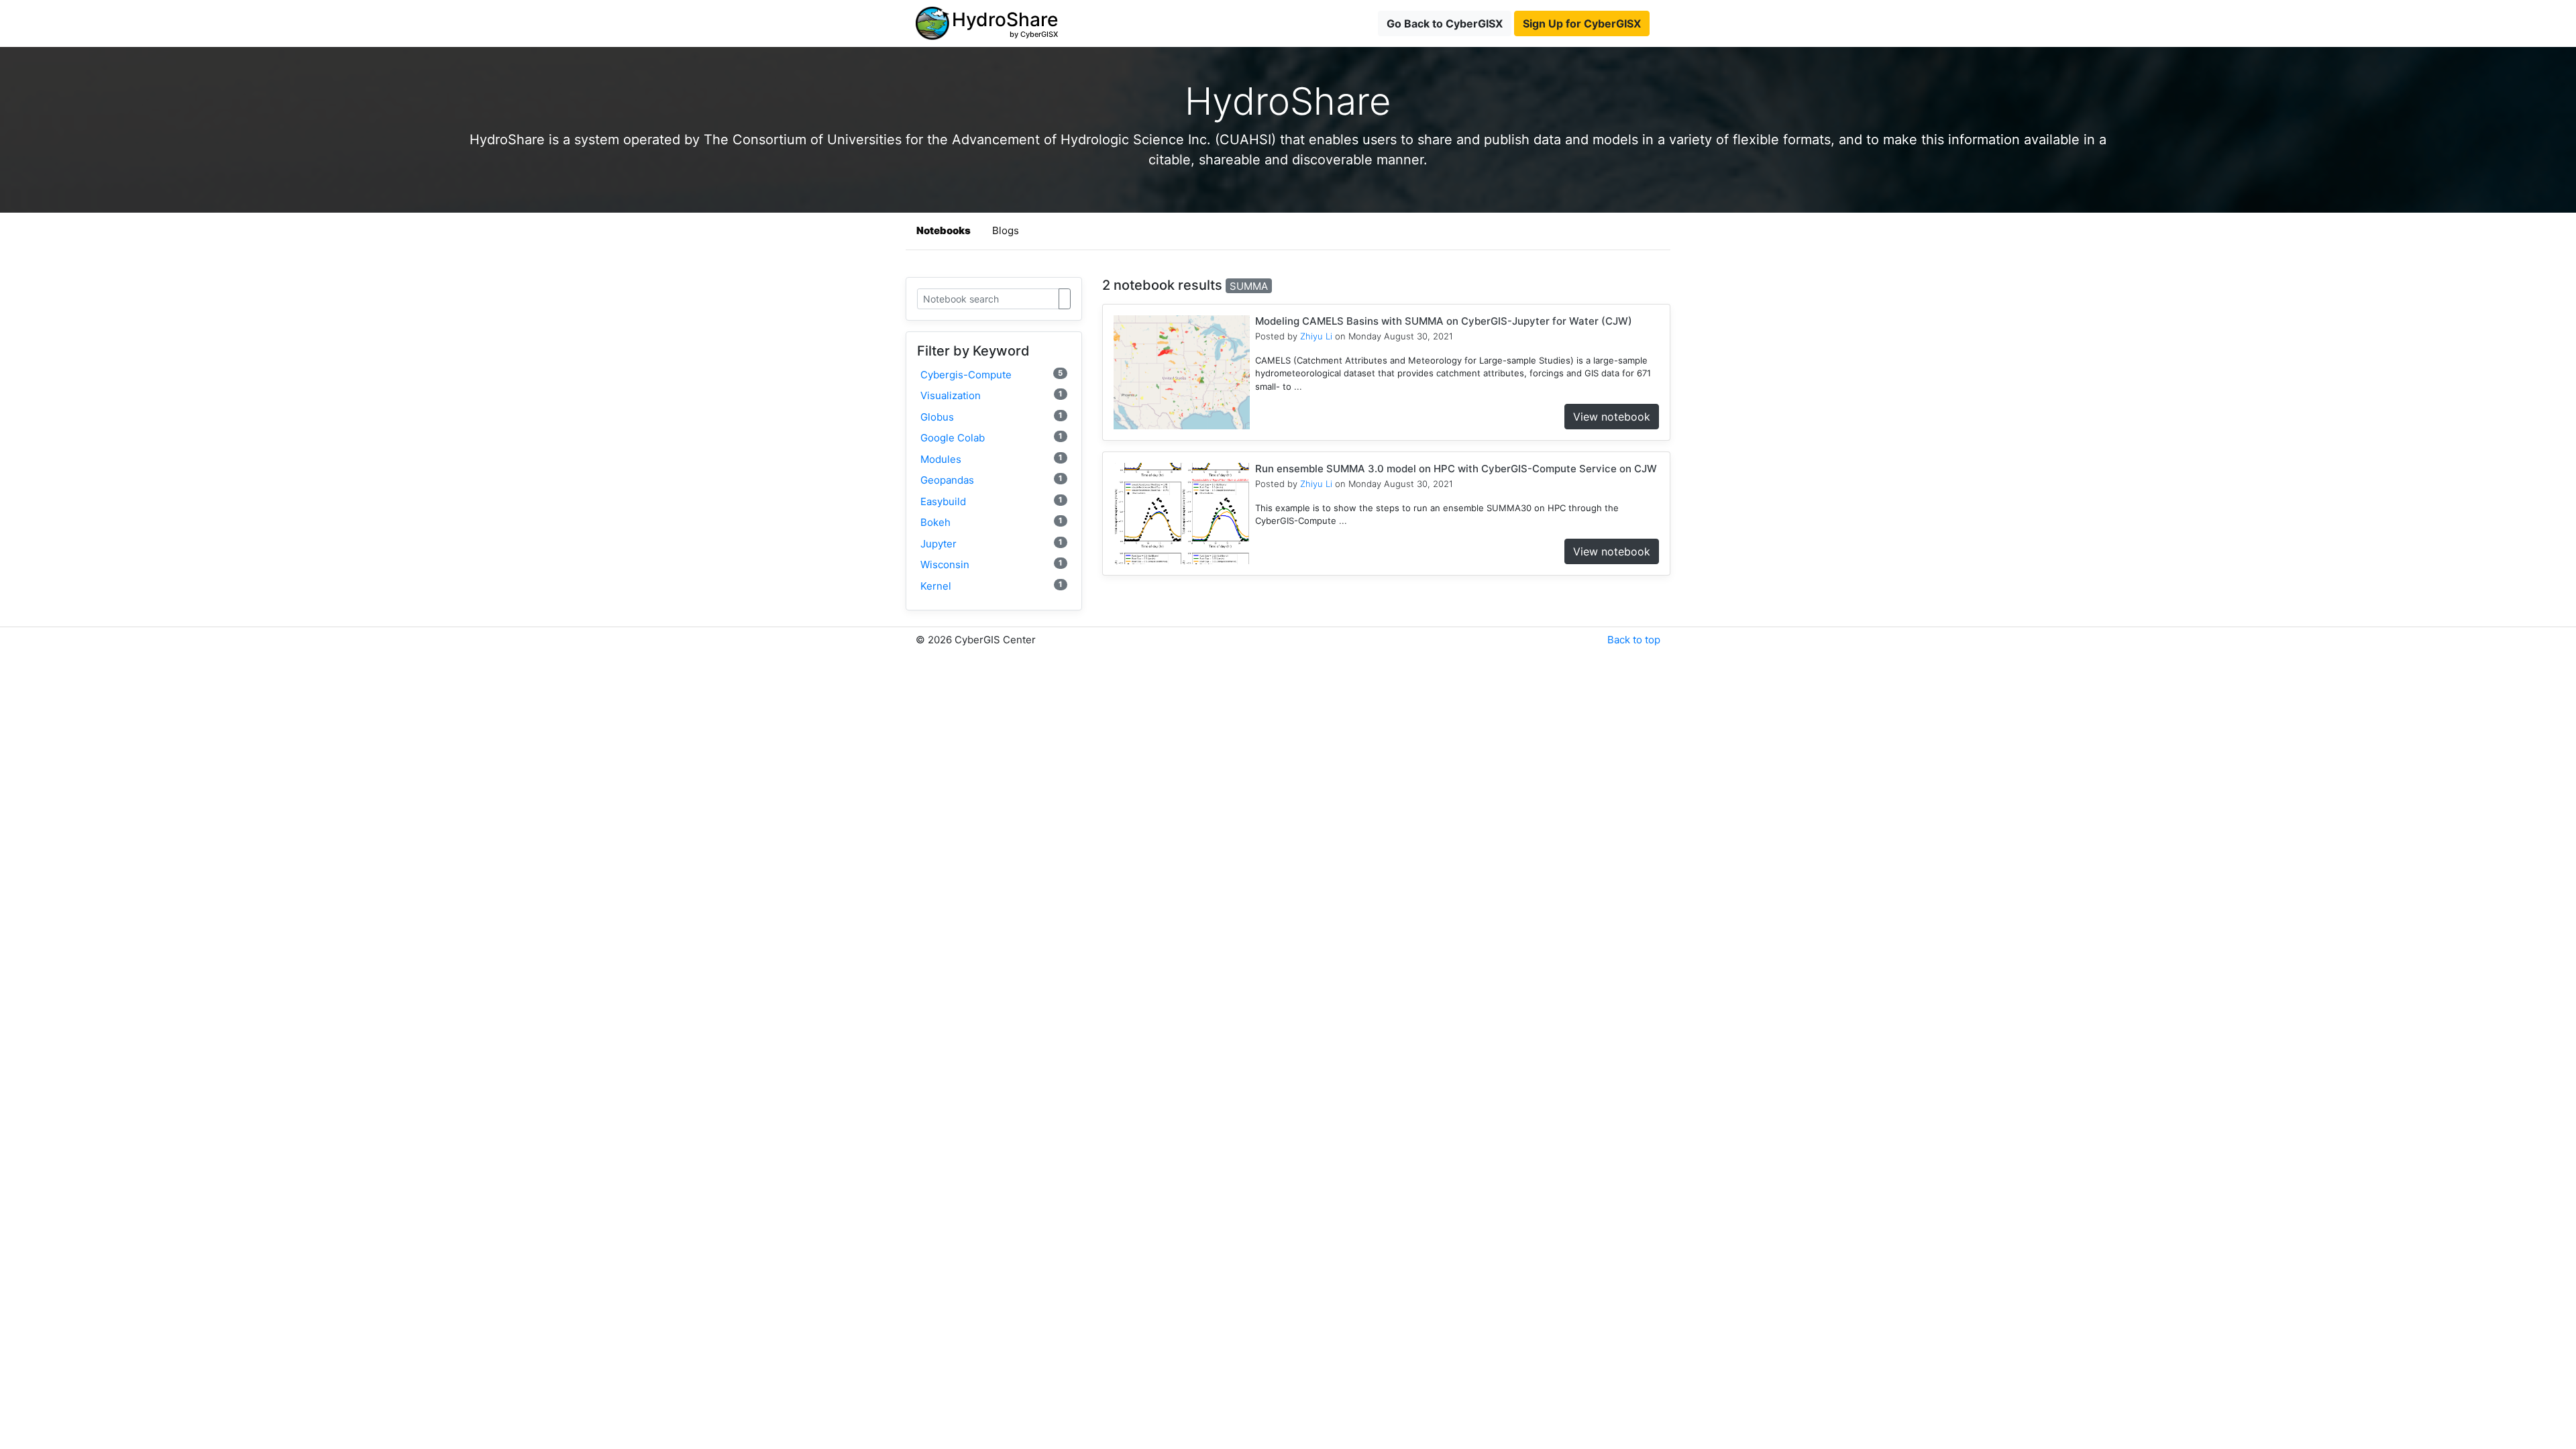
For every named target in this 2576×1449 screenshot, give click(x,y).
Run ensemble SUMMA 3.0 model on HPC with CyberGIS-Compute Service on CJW (1456, 469)
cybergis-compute (991, 375)
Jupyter (991, 544)
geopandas (991, 480)
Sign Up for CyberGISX (1582, 23)
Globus (991, 417)
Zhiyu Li (1316, 336)
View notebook (1612, 417)
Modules (991, 459)
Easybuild (991, 501)
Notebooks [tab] (944, 230)
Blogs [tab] (1006, 230)
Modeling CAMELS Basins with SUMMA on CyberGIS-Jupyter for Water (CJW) (1444, 321)
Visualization (991, 395)
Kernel (991, 586)
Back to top (1634, 640)
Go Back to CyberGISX (1445, 23)
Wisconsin (991, 565)
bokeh (991, 522)
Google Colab (991, 438)
